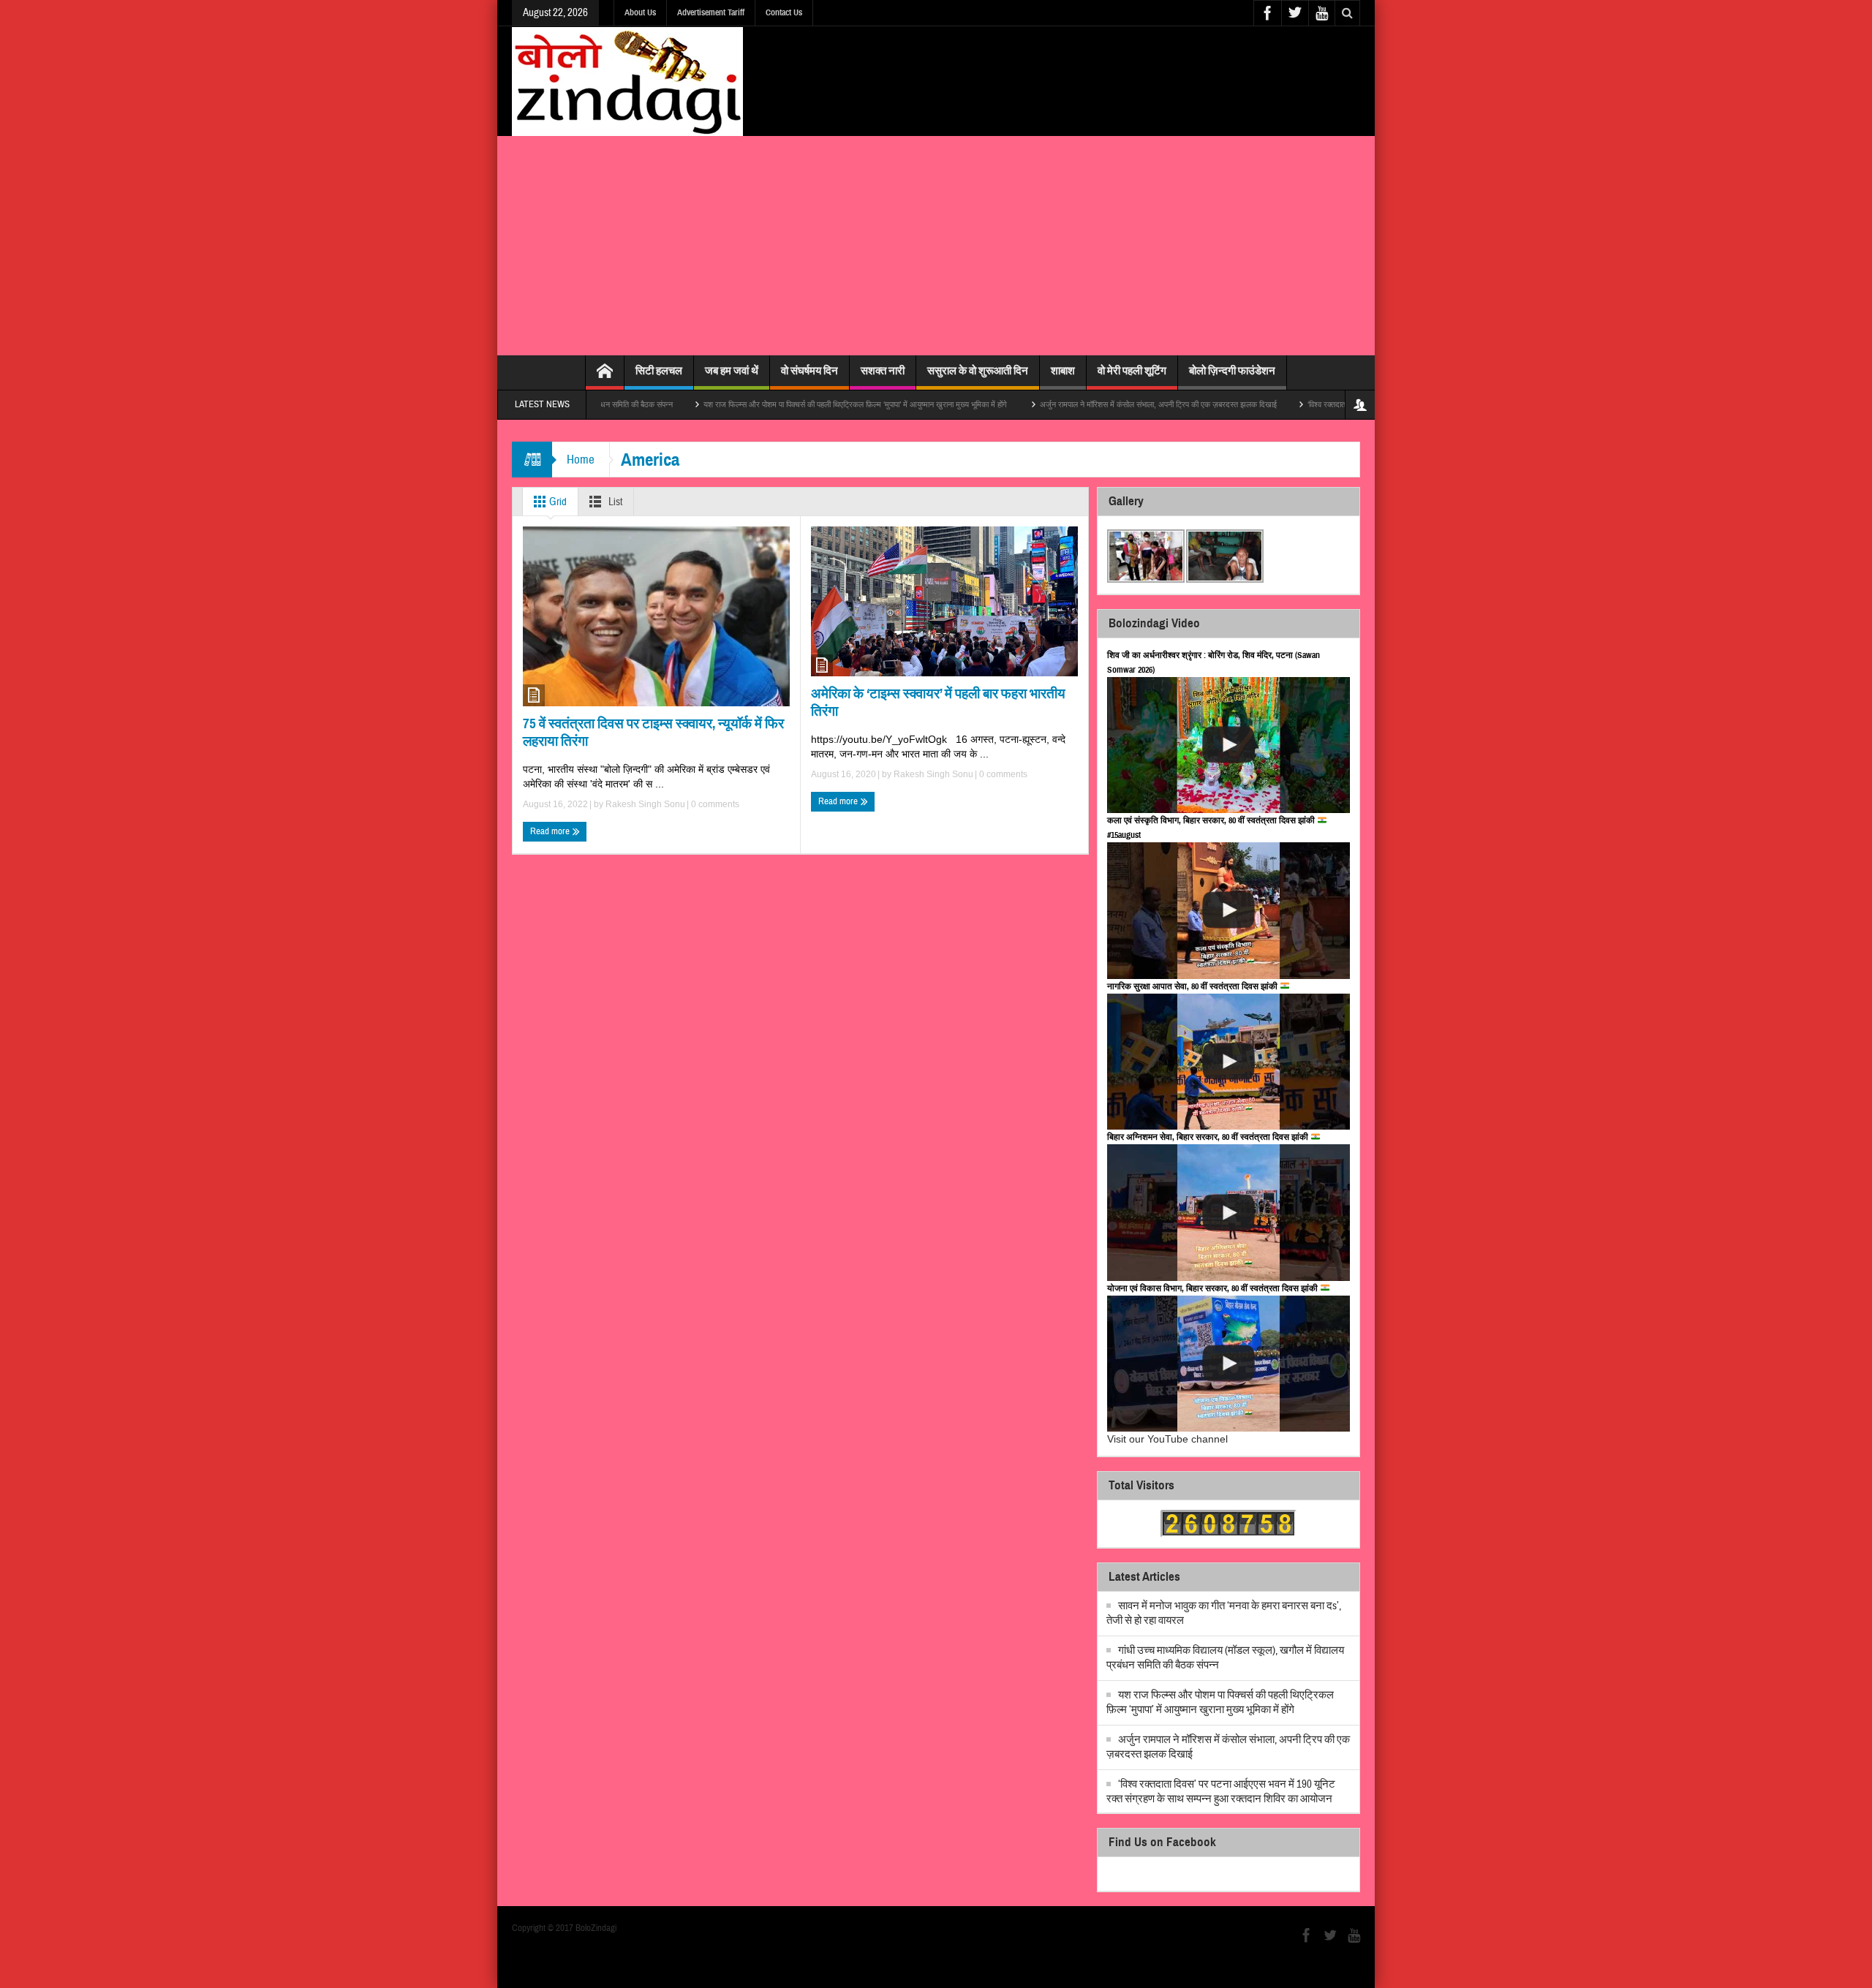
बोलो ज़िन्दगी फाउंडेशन (1232, 371)
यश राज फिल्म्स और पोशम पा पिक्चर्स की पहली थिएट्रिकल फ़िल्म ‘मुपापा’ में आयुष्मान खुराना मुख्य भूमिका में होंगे (776, 404)
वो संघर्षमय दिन (809, 371)
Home (581, 460)
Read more (551, 831)
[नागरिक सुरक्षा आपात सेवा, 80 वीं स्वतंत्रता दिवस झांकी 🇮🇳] (1228, 1062)
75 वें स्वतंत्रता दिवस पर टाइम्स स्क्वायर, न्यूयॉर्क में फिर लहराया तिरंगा (653, 732)
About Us (640, 12)
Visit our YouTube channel (1167, 1439)
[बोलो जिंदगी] (627, 81)
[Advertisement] (936, 246)
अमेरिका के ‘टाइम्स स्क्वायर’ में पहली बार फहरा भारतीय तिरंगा (938, 702)
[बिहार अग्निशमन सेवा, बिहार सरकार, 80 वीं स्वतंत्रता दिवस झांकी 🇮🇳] (1228, 1213)
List (614, 502)
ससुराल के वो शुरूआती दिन (978, 371)
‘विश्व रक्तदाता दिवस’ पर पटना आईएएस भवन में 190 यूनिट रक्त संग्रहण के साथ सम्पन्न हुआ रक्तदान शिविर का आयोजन (1221, 1792)
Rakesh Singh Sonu (645, 804)
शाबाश (1063, 371)
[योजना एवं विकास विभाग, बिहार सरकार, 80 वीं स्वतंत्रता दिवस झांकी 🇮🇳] (1228, 1364)
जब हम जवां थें (732, 371)
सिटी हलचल (659, 371)
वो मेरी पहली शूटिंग (1132, 371)
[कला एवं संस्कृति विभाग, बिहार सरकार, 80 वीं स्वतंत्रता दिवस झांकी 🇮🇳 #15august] (1228, 911)
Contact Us (784, 12)
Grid (557, 502)
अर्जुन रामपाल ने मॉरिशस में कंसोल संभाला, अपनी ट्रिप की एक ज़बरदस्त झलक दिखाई (1078, 404)
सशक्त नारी (883, 371)
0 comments (714, 804)
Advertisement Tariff (711, 12)
